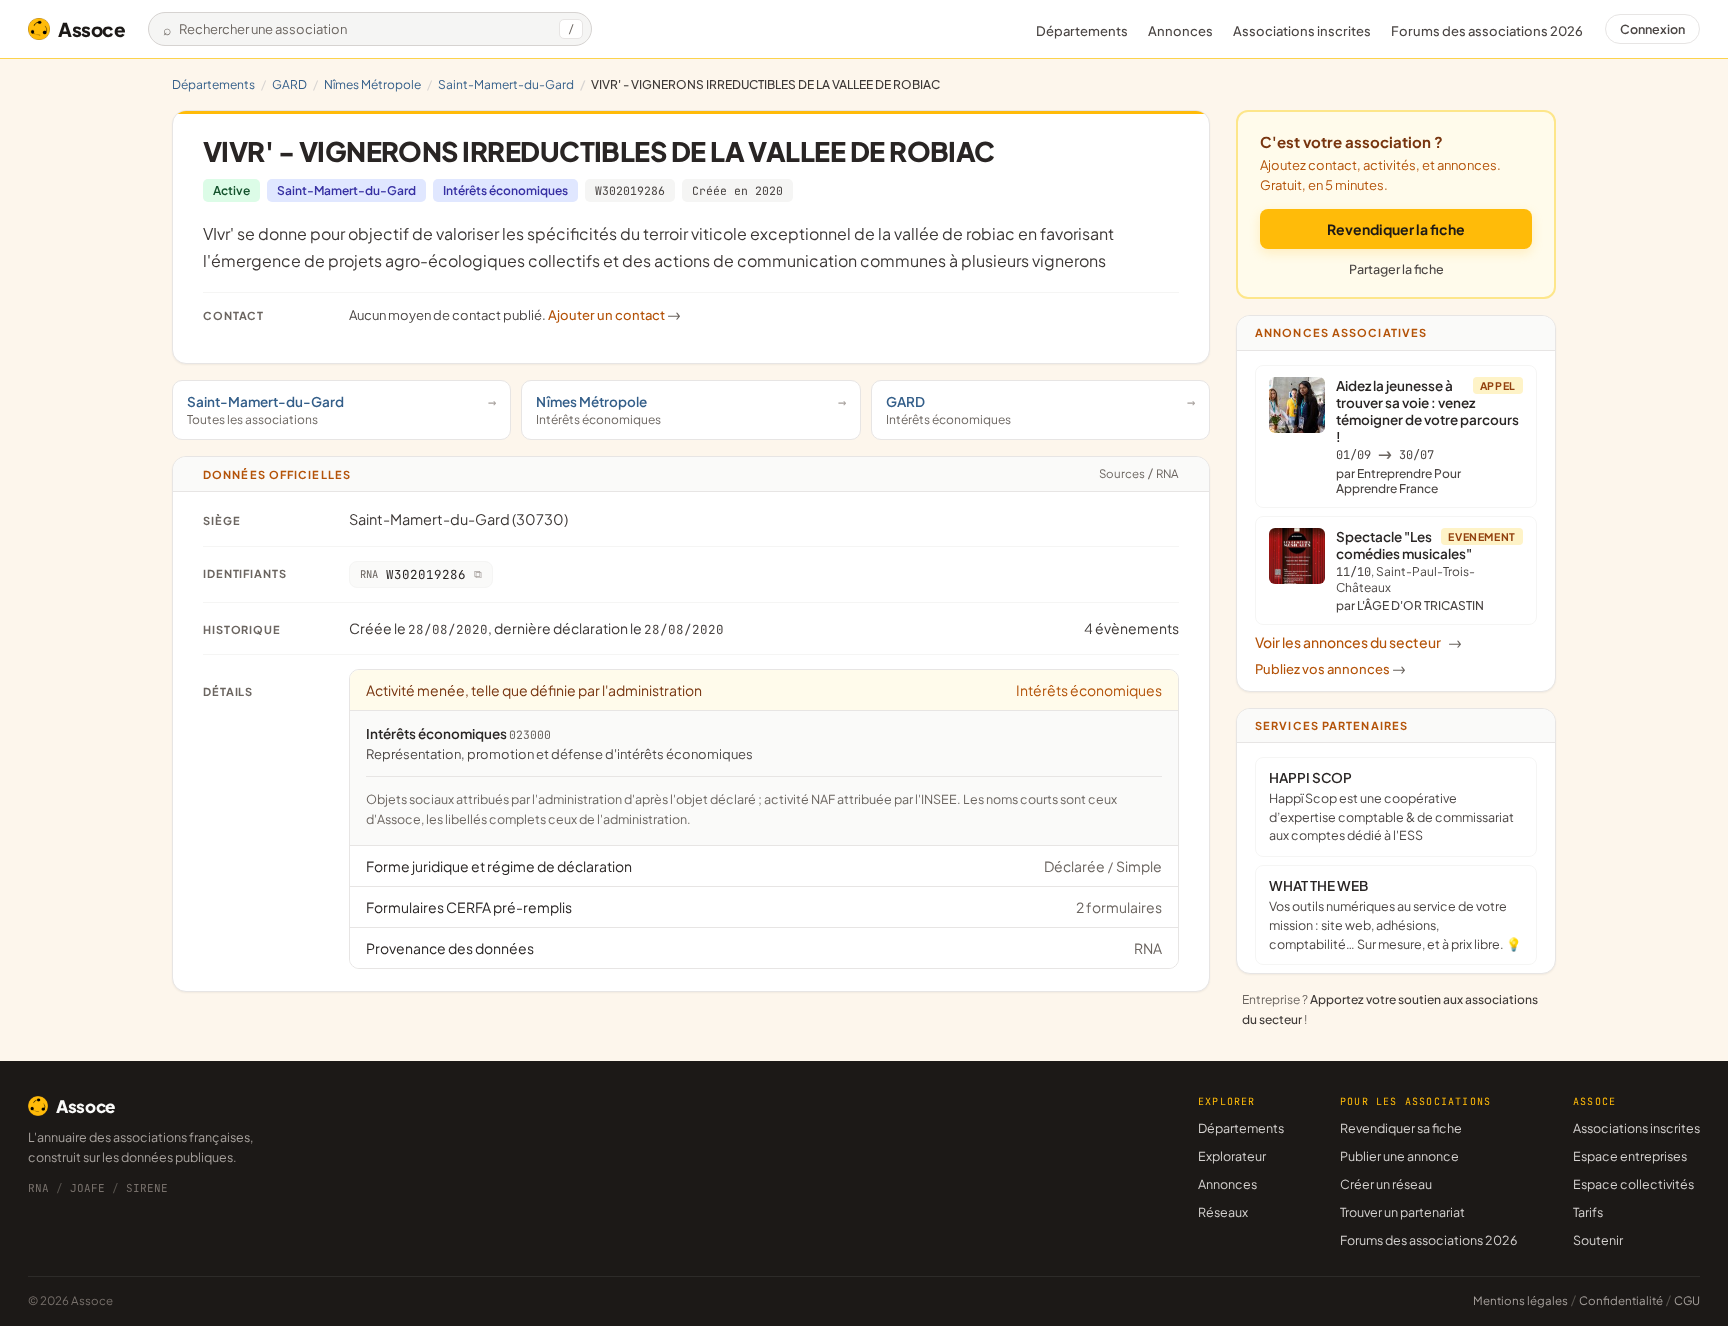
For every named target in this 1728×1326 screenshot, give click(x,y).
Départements (1082, 31)
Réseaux (1223, 1212)
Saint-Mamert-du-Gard (506, 84)
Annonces (1180, 31)
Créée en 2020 (737, 190)
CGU (1687, 1300)
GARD (289, 84)
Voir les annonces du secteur (1358, 642)
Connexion (1652, 29)
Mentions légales (1520, 1300)
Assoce (92, 29)
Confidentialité (1621, 1300)
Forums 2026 (1487, 31)
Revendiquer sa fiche (1401, 1128)
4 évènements (1131, 628)
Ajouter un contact (614, 315)
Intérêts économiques (505, 190)
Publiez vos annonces (1330, 669)
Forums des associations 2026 (1428, 1240)
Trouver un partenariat (1402, 1212)
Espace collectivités (1633, 1184)
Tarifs (1588, 1212)
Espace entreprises (1630, 1156)
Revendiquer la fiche (1396, 229)
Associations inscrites (1302, 31)
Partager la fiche (1396, 269)
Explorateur (1232, 1156)
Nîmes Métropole (372, 84)
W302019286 (630, 190)
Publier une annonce (1399, 1156)
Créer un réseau (1386, 1184)
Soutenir (1598, 1240)
